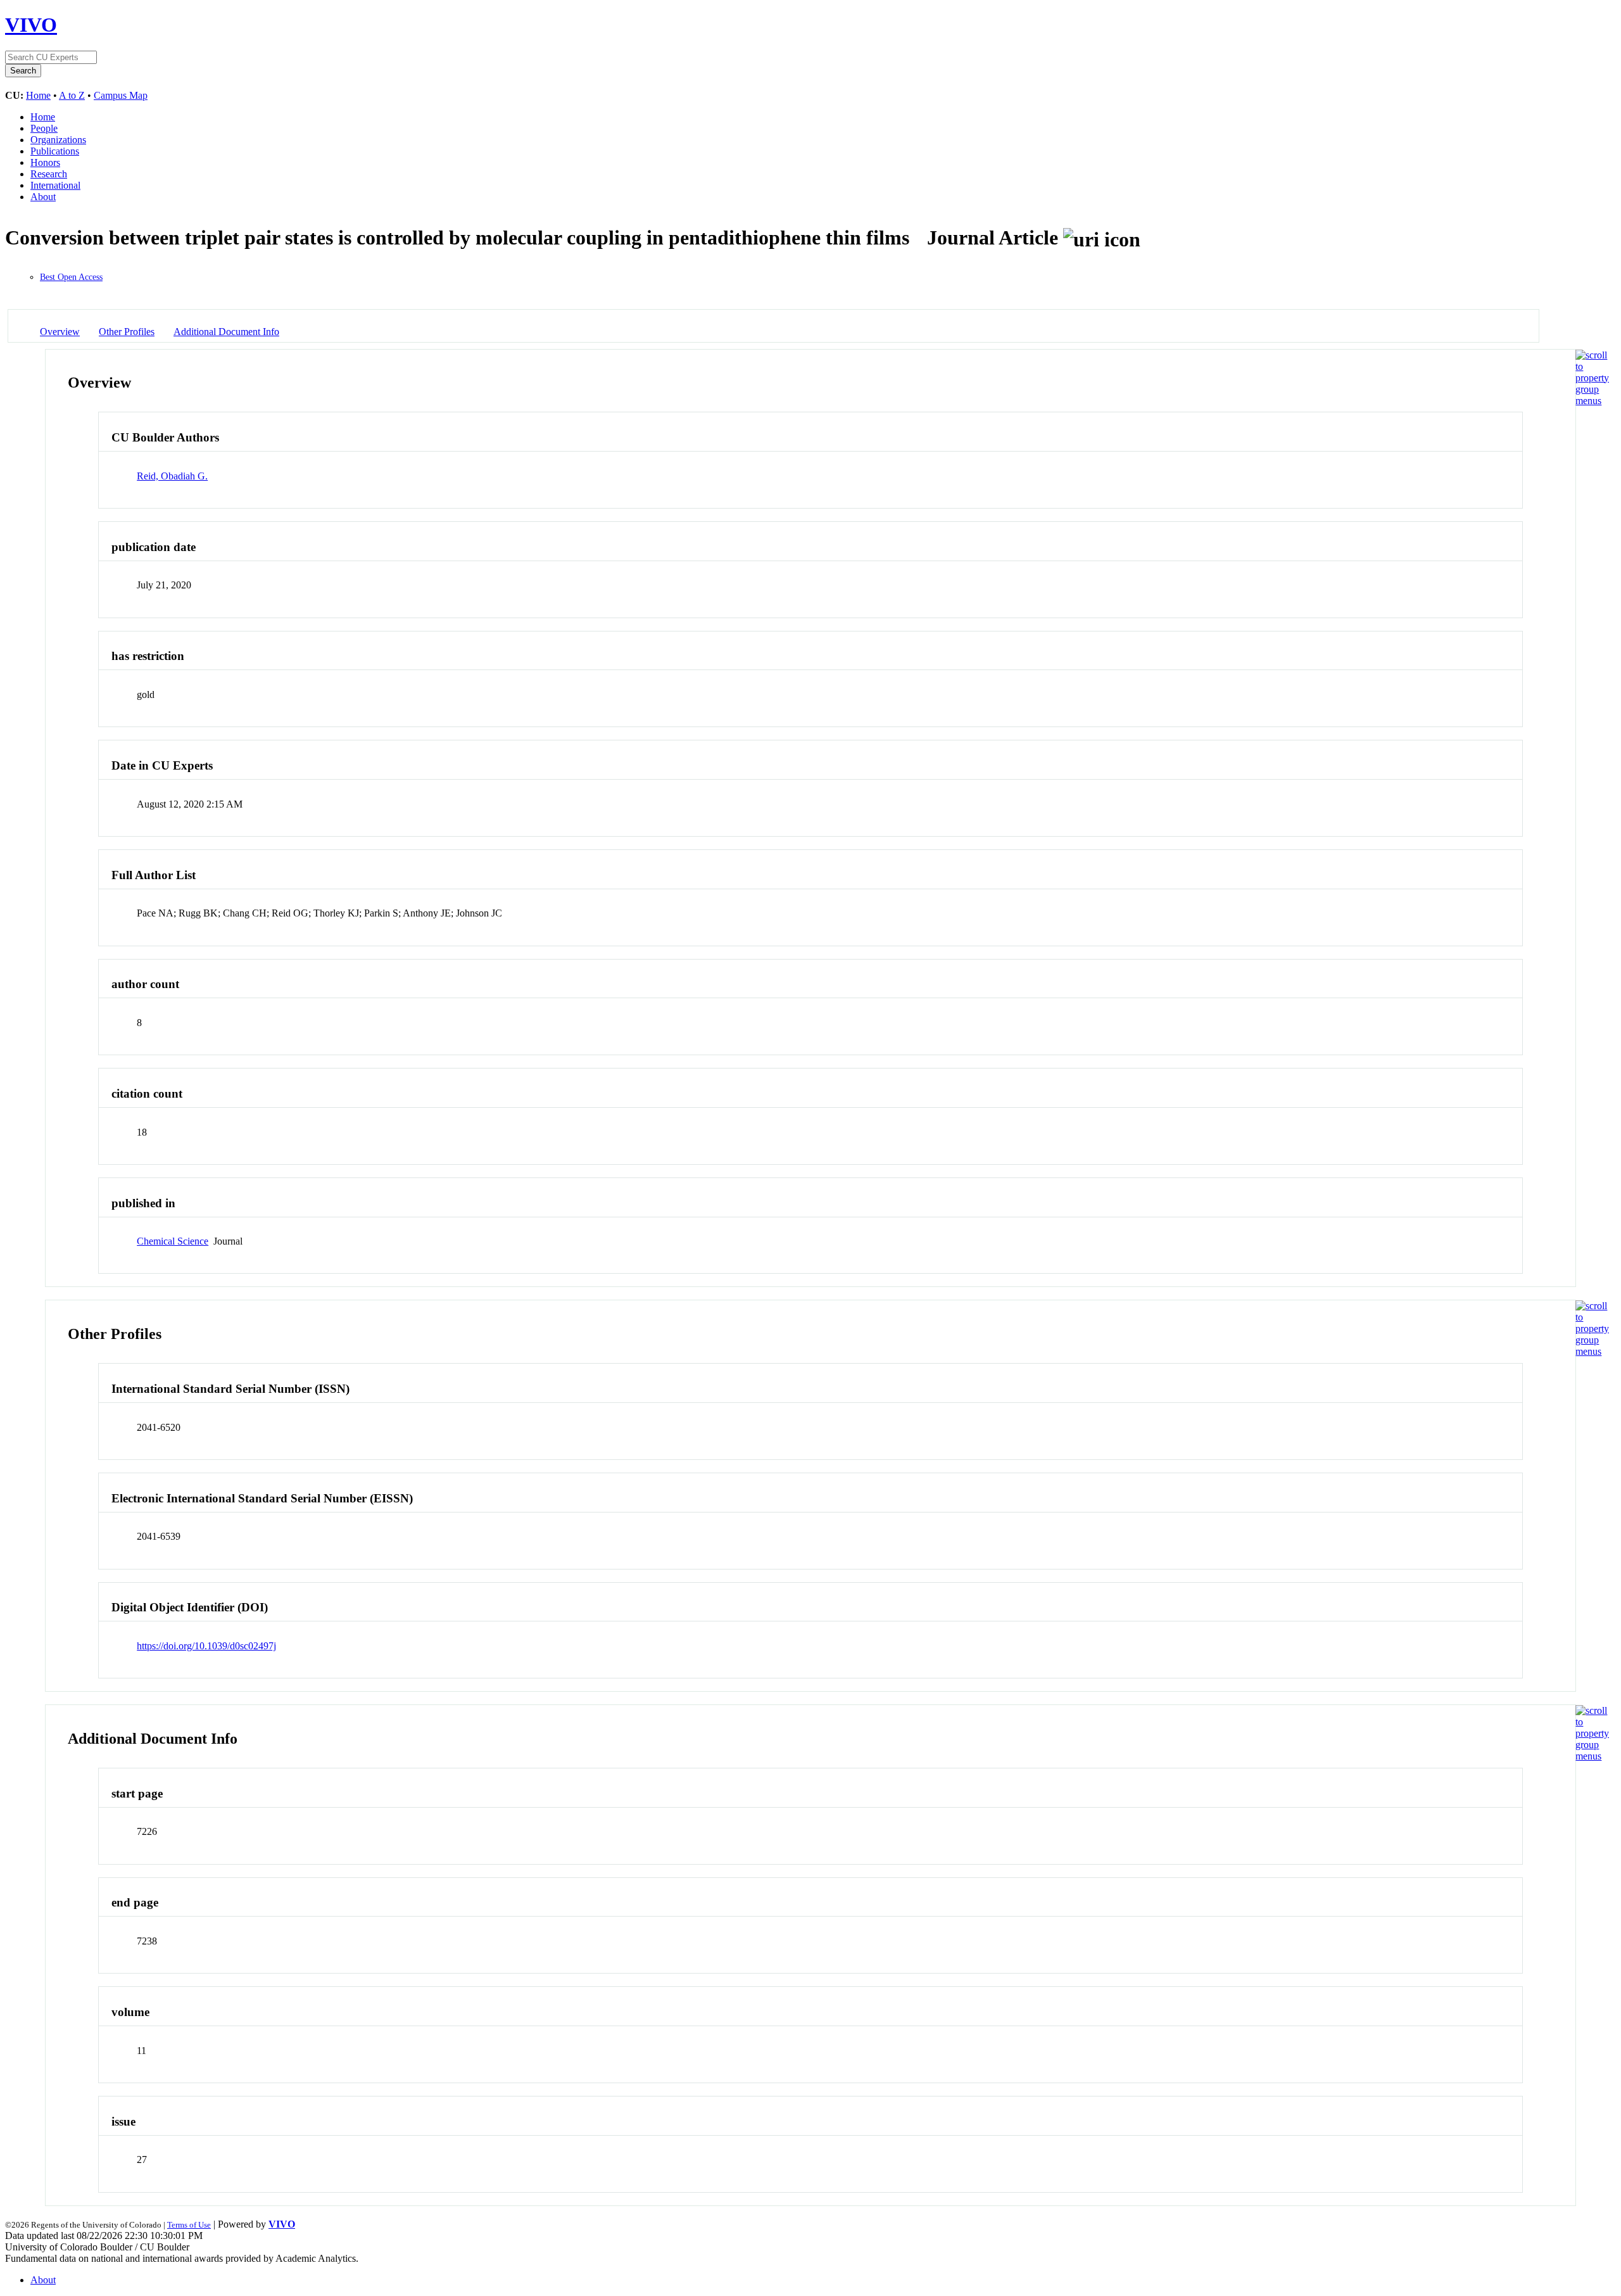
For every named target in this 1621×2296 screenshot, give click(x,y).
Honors (45, 162)
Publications (55, 151)
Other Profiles (127, 332)
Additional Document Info (226, 332)
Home (38, 95)
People (44, 128)
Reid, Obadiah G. (172, 476)
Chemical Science (173, 1241)
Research (49, 174)
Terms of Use (189, 2225)
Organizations (58, 140)
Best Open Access (71, 277)
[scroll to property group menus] (1592, 401)
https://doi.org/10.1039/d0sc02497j (206, 1646)
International (55, 185)
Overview (60, 332)
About (43, 197)
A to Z (72, 95)
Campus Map (121, 95)
